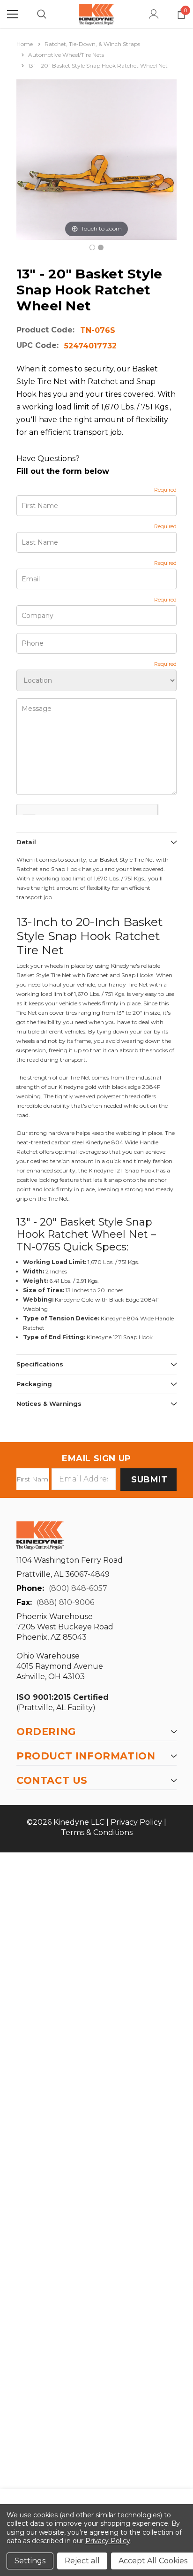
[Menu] (13, 14)
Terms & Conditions (97, 1832)
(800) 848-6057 (78, 1588)
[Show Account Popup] (154, 14)
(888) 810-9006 (65, 1602)
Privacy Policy (136, 1822)
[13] (92, 247)
